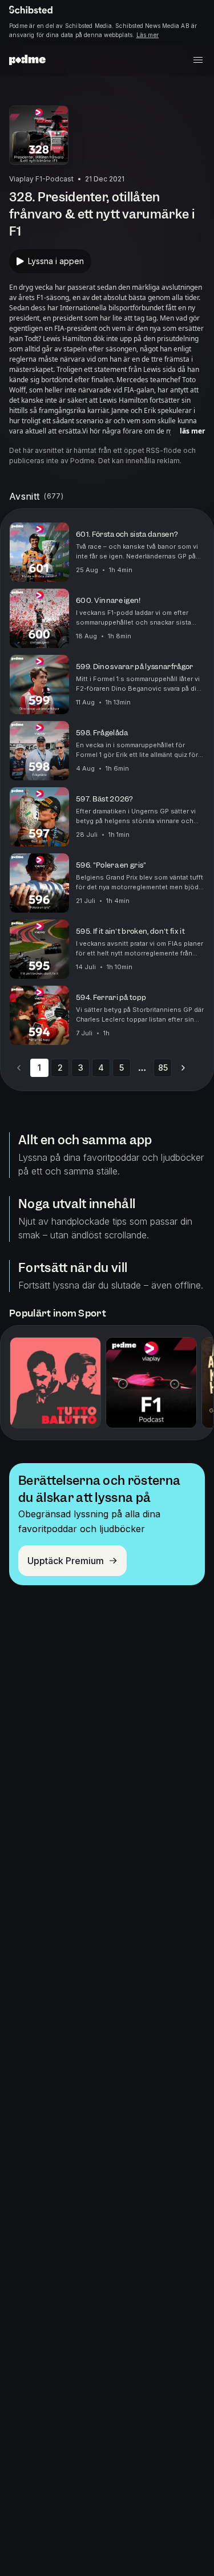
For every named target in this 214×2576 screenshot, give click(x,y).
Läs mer (148, 35)
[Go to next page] (183, 1068)
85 (163, 1068)
